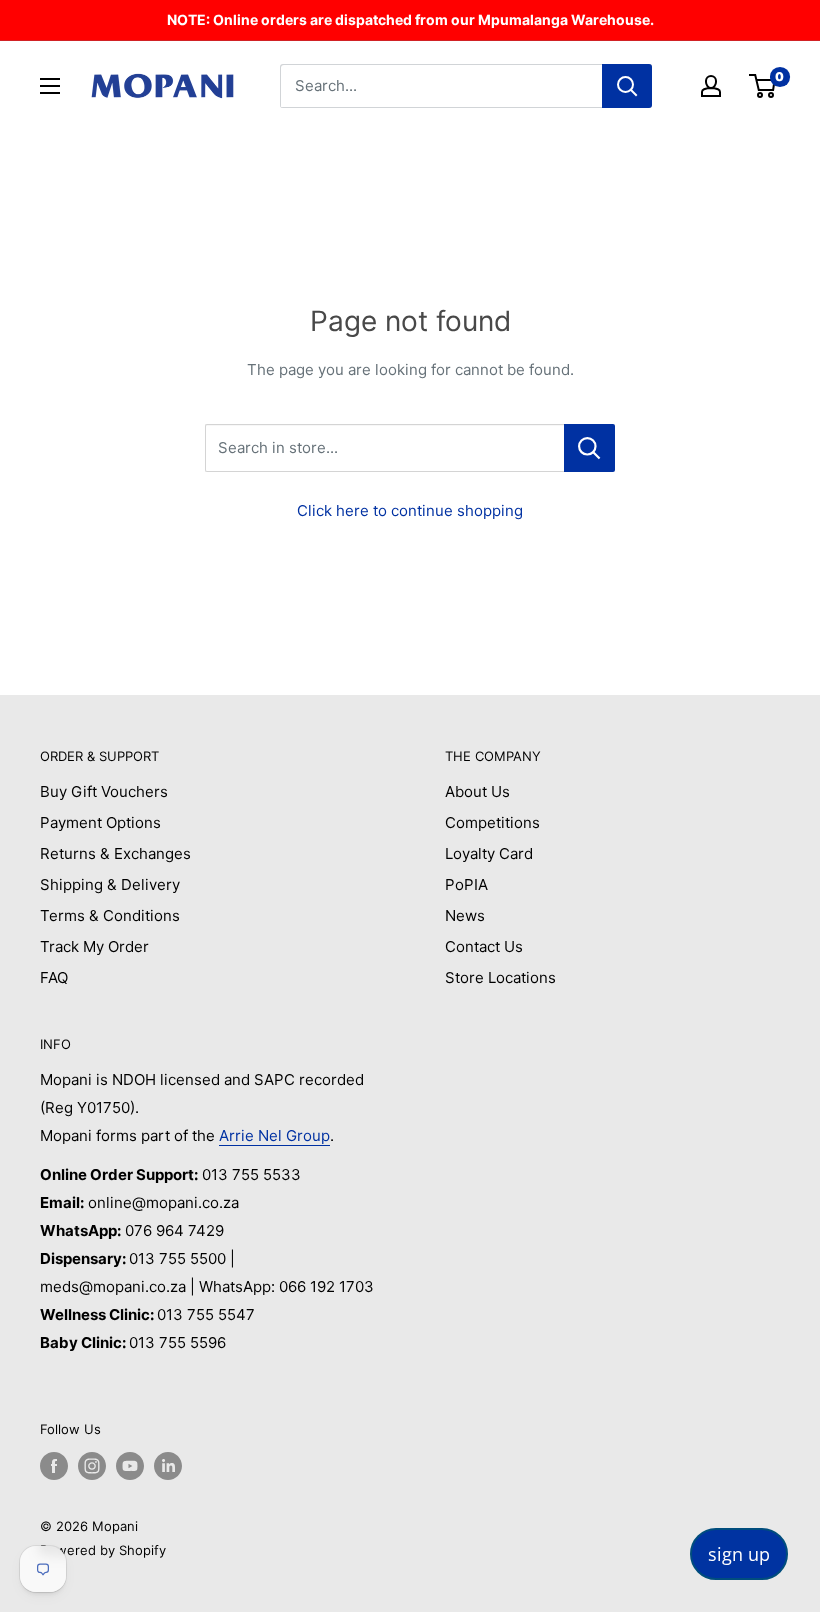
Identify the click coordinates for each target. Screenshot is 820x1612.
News (465, 915)
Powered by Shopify (103, 1550)
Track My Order (94, 946)
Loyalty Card (489, 853)
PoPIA (466, 884)
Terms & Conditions (110, 915)
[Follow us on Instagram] (92, 1466)
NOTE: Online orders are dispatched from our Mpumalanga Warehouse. (410, 19)
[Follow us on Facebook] (54, 1466)
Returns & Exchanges (115, 853)
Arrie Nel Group (274, 1135)
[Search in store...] (589, 448)
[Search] (627, 86)
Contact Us (484, 946)
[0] (763, 86)
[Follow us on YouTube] (130, 1466)
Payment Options (100, 822)
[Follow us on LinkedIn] (168, 1466)
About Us (477, 791)
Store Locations (500, 977)
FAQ (54, 977)
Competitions (492, 822)
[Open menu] (50, 86)
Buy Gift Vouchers (104, 791)
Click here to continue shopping (410, 510)
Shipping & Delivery (110, 884)
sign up (739, 1554)
